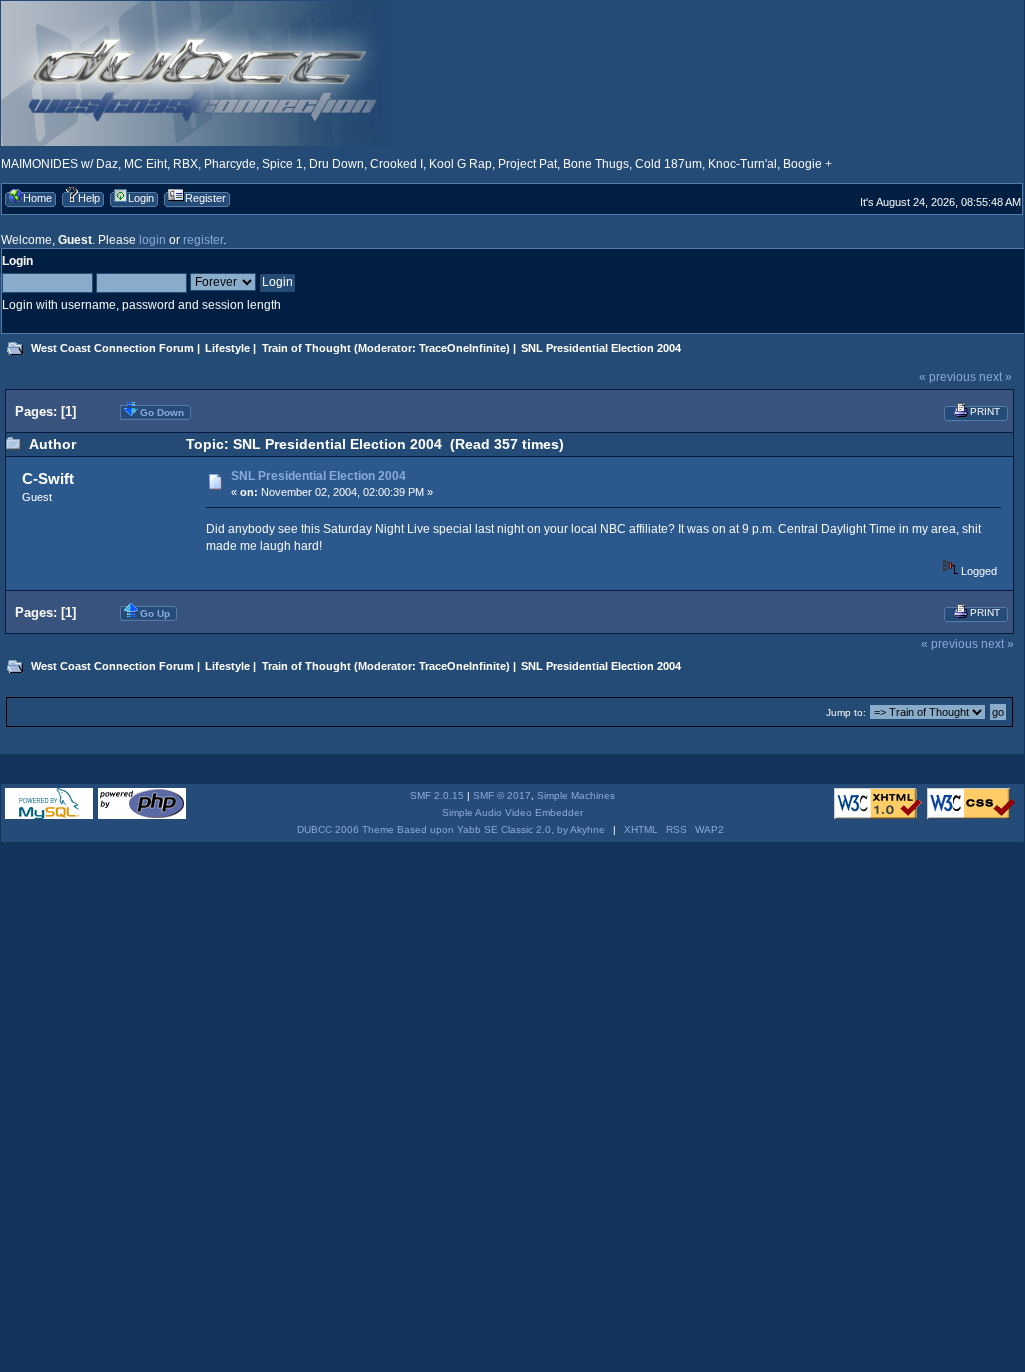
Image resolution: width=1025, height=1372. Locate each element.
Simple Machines (576, 795)
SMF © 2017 (502, 795)
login (152, 240)
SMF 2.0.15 (437, 795)
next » (995, 377)
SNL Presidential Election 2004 (318, 476)
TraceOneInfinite (462, 348)
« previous (947, 377)
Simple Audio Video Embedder (512, 812)
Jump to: (846, 712)
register (203, 240)
